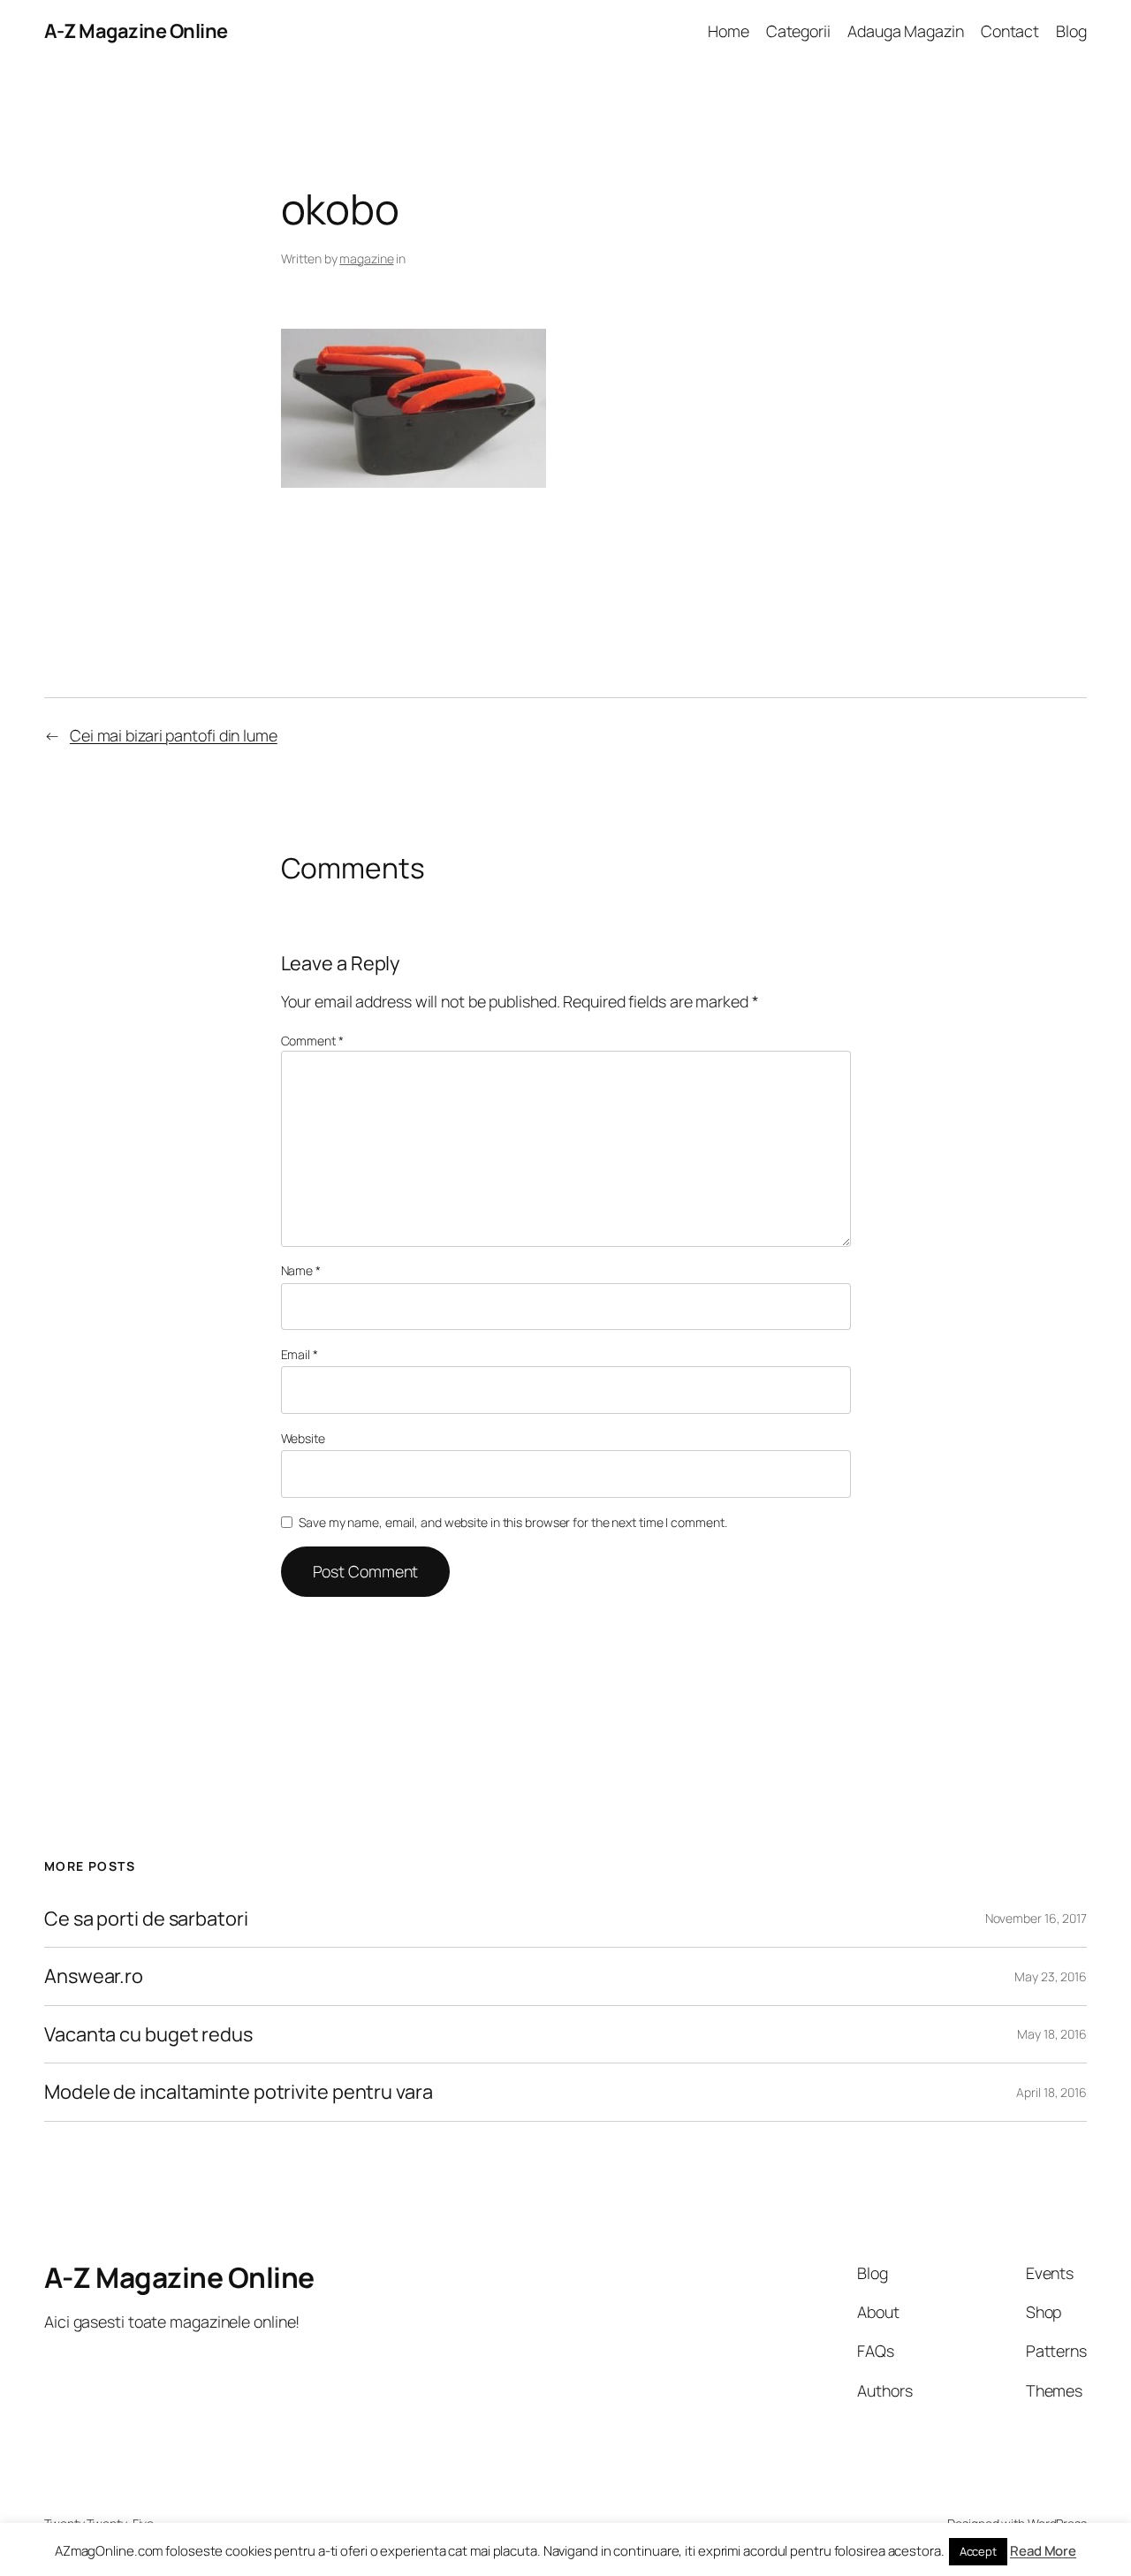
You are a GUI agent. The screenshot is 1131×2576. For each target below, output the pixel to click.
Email (300, 1354)
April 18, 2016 (1051, 2092)
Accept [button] (978, 2551)
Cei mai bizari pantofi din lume (174, 735)
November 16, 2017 (1036, 1918)
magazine (366, 258)
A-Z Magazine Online (136, 31)
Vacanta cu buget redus (148, 2034)
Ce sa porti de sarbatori (146, 1919)
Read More (1043, 2551)
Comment (312, 1041)
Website (303, 1438)
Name (301, 1270)
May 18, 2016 (1052, 2034)
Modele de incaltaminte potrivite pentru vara (239, 2092)
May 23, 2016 (1051, 1976)
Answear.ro (94, 1976)
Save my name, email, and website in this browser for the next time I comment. (512, 1522)
